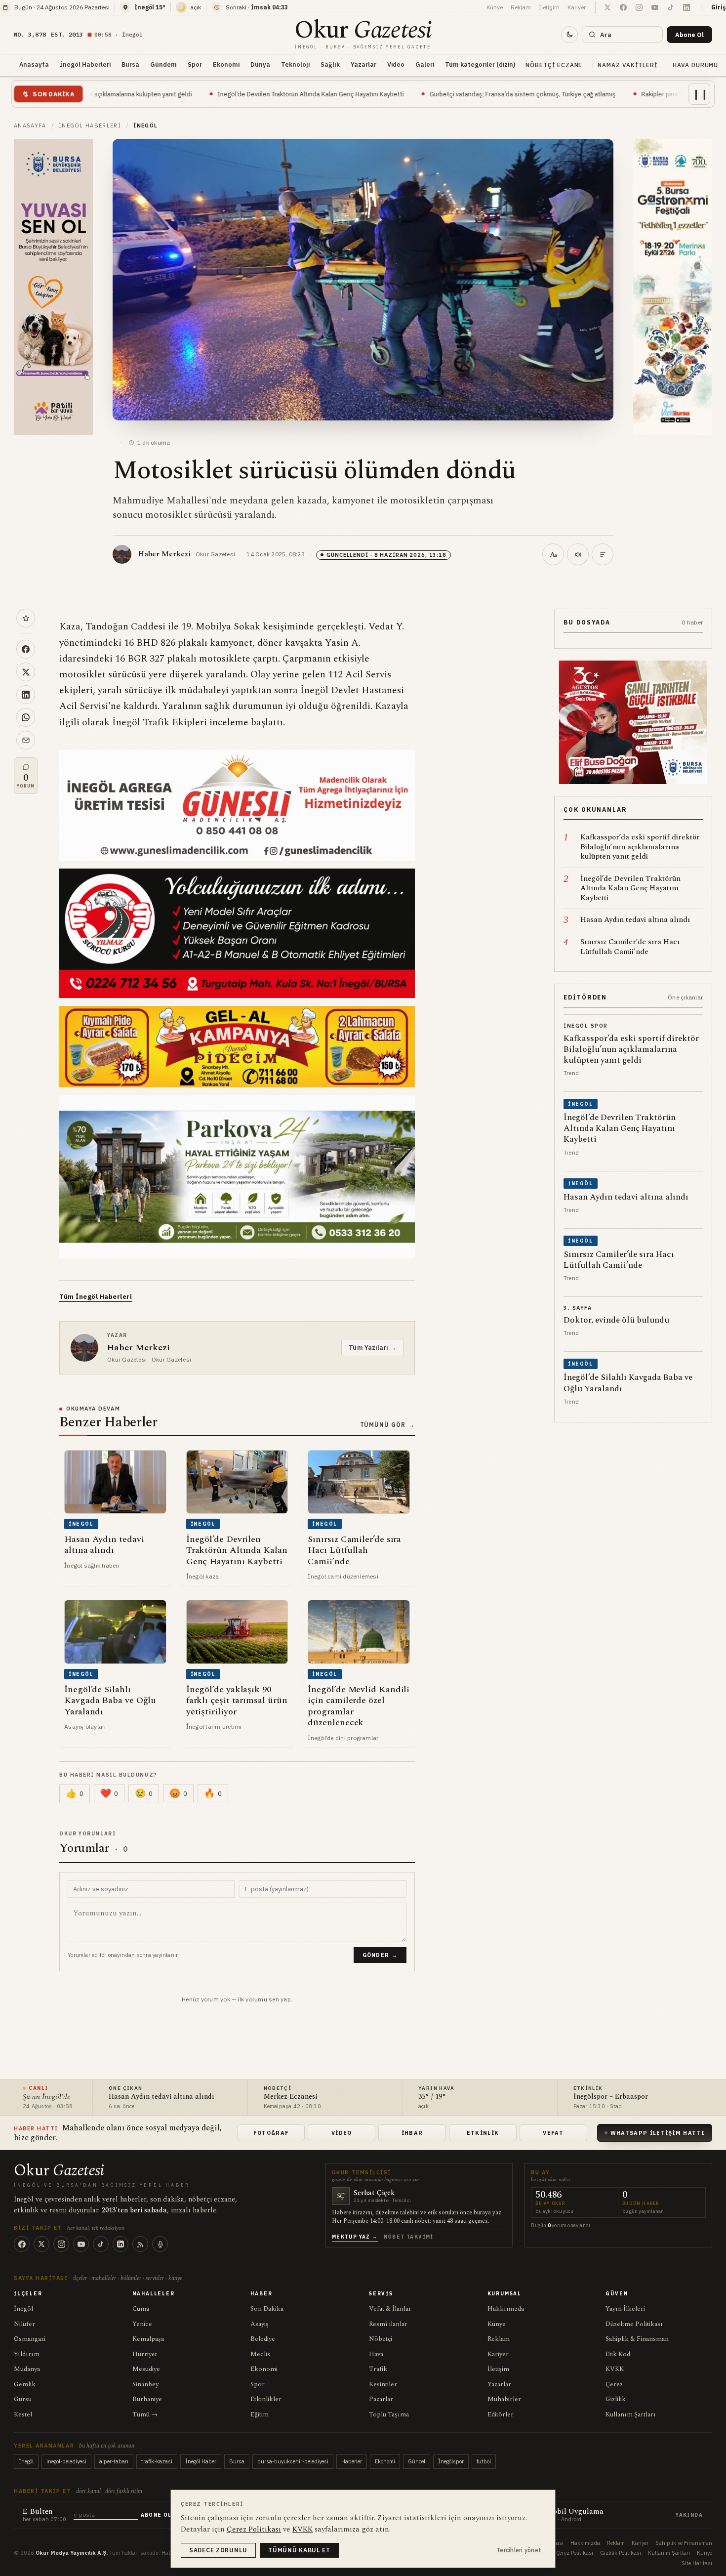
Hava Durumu (696, 65)
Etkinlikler (266, 2399)
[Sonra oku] (26, 618)
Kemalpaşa (148, 2339)
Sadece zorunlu (218, 2550)
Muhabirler (504, 2399)
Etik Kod (618, 2354)
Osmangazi (30, 2339)
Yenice (142, 2324)
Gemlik (25, 2384)
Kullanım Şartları (631, 2414)
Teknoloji (295, 64)
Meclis (260, 2354)
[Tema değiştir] (569, 35)
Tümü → (145, 2414)
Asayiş (260, 2324)
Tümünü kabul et (299, 2550)
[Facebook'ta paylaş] (26, 649)
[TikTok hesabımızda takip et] (671, 7)
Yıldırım (27, 2354)
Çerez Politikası (575, 2553)
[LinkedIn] (121, 2244)
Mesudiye (146, 2369)
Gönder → (380, 1955)
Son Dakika (267, 2309)
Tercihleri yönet (519, 2550)
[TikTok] (101, 2244)
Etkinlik (483, 2133)
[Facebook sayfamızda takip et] (623, 7)
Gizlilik (616, 2399)
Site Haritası (697, 2563)
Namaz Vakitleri (627, 65)
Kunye (705, 2553)
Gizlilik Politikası (621, 2553)
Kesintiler (383, 2384)
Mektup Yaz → (355, 2237)
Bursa (130, 64)
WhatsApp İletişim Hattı (658, 2133)
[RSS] (140, 2244)
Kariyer (577, 7)
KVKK (615, 2369)
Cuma (141, 2309)
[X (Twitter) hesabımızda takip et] (607, 7)
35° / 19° (432, 2097)
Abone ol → (160, 2515)
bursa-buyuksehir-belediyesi (293, 2461)
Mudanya (27, 2369)
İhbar (412, 2133)
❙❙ (700, 94)
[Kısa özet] (603, 554)
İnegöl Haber (201, 2461)
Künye (495, 7)
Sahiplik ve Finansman (684, 2543)
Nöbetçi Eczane (554, 65)
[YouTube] (81, 2244)
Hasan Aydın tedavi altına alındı (161, 2097)
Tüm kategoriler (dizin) (480, 64)
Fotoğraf (271, 2133)
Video (396, 64)
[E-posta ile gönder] (26, 740)
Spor (195, 64)
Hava (376, 2354)
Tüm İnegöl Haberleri (96, 1297)
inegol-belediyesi (66, 2461)
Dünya (260, 64)
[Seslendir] (578, 554)
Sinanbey (145, 2384)
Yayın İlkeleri (625, 2309)
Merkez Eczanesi (290, 2097)
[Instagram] (61, 2244)
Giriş (719, 7)
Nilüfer (24, 2324)
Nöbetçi (381, 2339)
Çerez (614, 2384)
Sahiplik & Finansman (637, 2339)
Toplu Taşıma (389, 2414)
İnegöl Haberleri (85, 64)
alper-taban (114, 2461)
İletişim (549, 7)
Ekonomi (226, 64)
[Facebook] (22, 2244)
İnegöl (23, 2309)
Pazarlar (381, 2399)
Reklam (521, 7)
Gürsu (23, 2399)
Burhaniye (147, 2399)
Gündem (163, 64)
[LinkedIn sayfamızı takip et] (686, 7)
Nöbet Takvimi (409, 2237)
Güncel (417, 2461)
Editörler (501, 2414)
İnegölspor (451, 2461)
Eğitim (260, 2414)
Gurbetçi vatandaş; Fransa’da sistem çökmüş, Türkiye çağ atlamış (386, 94)
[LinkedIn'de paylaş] (26, 695)
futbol (484, 2461)
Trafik (378, 2369)
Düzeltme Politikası (634, 2324)
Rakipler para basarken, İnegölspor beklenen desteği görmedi (593, 94)
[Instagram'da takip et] (639, 7)
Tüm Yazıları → (372, 1347)
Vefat (553, 2133)
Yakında (689, 2515)
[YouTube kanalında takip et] (655, 7)
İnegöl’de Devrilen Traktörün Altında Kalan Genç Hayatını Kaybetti (175, 94)
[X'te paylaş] (26, 672)
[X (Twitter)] (41, 2244)
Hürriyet (145, 2354)
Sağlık (330, 64)
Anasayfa (34, 64)
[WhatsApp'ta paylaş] (26, 717)
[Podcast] (160, 2244)
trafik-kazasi (157, 2461)
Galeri (425, 64)
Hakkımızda (506, 2309)
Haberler (352, 2461)
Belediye (263, 2339)
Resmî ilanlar (388, 2324)
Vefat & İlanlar (390, 2309)
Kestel (23, 2414)
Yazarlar (363, 64)
